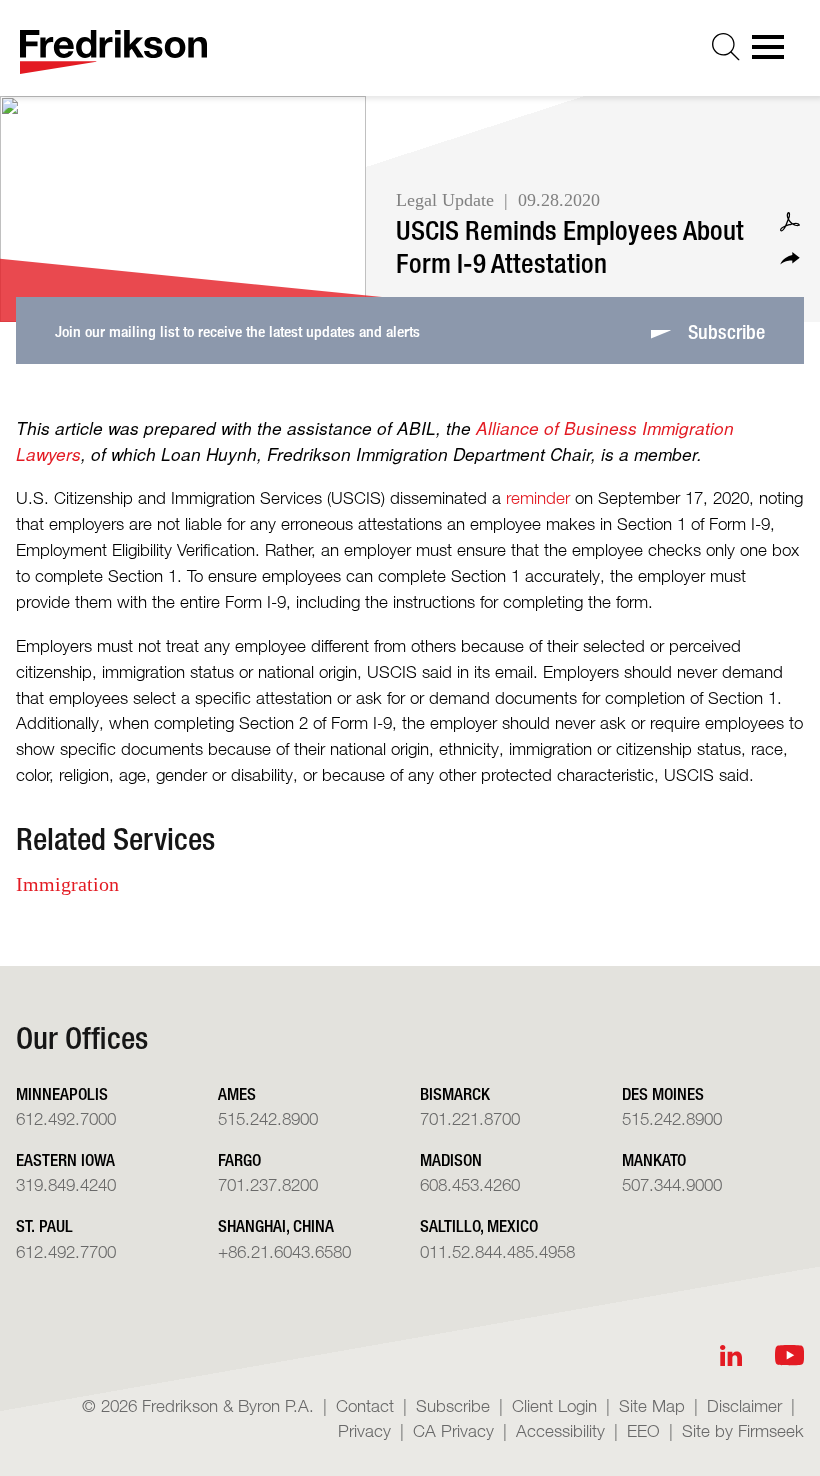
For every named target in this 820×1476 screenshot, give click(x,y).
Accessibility (560, 1430)
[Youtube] (789, 1355)
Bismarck (455, 1093)
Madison (451, 1159)
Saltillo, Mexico (479, 1225)
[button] (790, 258)
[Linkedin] (731, 1355)
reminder (538, 497)
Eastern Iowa (65, 1159)
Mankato (654, 1159)
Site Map (652, 1405)
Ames (237, 1093)
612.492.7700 (66, 1251)
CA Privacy (453, 1430)
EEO (643, 1430)
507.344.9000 (672, 1184)
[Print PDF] (790, 222)
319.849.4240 (66, 1184)
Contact (365, 1405)
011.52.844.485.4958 (497, 1251)
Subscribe (453, 1405)
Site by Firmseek (743, 1430)
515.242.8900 (268, 1118)
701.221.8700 (470, 1118)
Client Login (554, 1405)
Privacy (364, 1430)
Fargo (239, 1159)
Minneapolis (62, 1093)
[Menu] (774, 53)
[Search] (726, 47)
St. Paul (44, 1225)
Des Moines (663, 1093)
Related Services (115, 838)
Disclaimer (744, 1405)
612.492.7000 (66, 1118)
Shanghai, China (276, 1225)
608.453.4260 (470, 1184)
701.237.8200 (268, 1184)
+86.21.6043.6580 (284, 1251)
